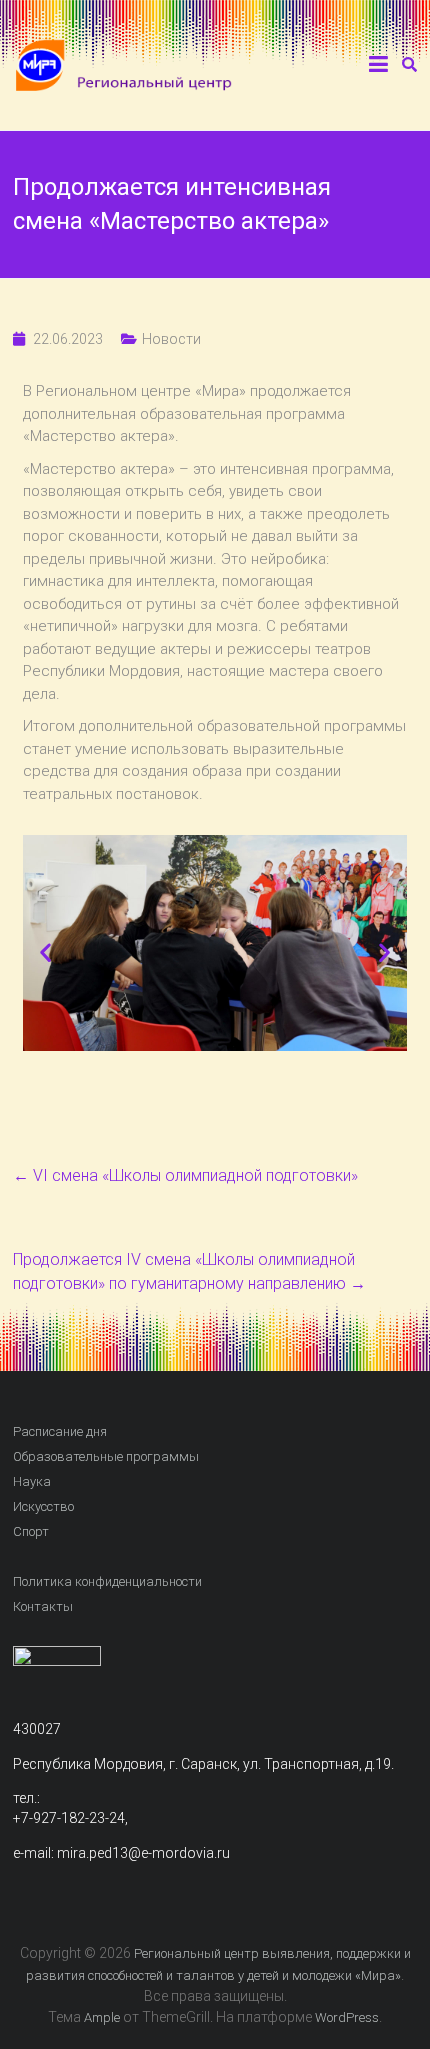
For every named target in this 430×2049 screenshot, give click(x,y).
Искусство (43, 1506)
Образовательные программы (106, 1456)
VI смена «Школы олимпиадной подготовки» (185, 1175)
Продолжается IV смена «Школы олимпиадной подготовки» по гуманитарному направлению (189, 1271)
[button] (45, 952)
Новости (171, 339)
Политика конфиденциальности (107, 1581)
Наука (32, 1481)
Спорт (31, 1531)
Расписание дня (60, 1431)
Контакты (43, 1606)
